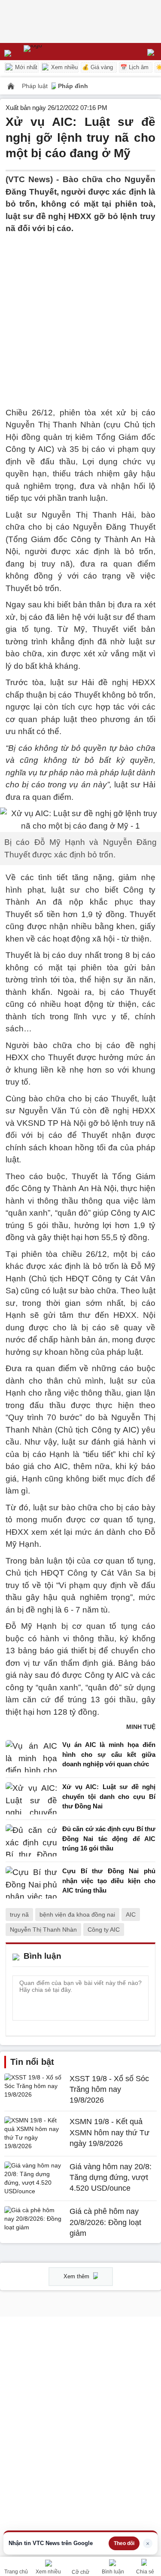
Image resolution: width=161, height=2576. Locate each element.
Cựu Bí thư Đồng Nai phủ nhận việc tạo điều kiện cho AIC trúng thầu (109, 1881)
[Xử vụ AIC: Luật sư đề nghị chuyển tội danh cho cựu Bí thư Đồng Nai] (31, 1799)
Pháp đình (73, 86)
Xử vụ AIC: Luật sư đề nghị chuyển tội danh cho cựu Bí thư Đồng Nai (109, 1796)
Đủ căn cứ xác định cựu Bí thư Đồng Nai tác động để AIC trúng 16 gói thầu (109, 1838)
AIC (131, 1914)
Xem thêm (77, 2276)
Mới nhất (25, 67)
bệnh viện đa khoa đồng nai (77, 1914)
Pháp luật (36, 86)
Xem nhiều (64, 67)
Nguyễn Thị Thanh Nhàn (43, 1930)
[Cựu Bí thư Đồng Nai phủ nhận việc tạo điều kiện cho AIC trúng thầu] (31, 1883)
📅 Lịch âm (134, 67)
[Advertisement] (80, 316)
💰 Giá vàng (97, 67)
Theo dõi (124, 2543)
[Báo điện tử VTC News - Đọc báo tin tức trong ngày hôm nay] (53, 52)
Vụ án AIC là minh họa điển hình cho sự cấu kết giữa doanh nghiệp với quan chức (109, 1754)
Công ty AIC (104, 1930)
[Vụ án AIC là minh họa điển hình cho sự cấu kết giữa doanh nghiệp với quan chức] (31, 1757)
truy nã (19, 1914)
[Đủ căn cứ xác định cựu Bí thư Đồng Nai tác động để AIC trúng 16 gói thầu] (31, 1841)
